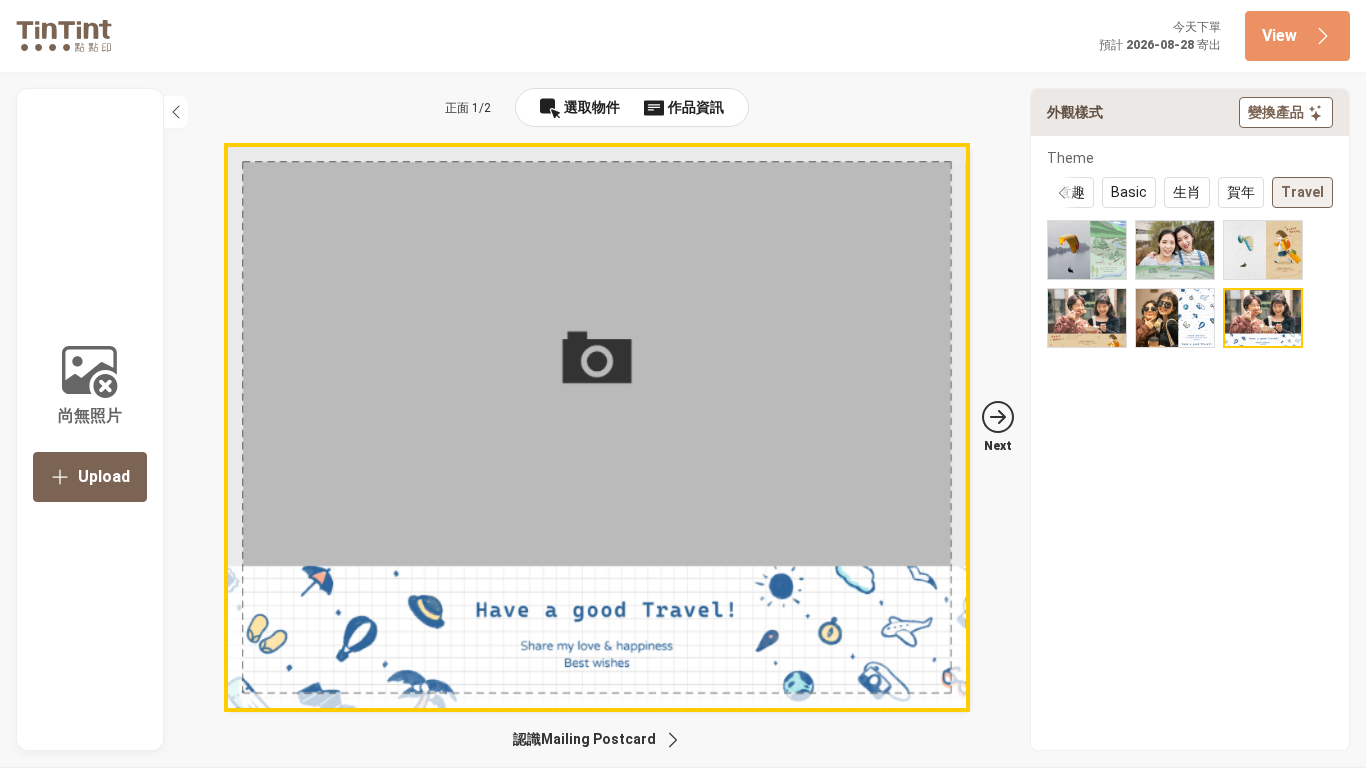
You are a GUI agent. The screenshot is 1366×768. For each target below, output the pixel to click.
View (1279, 35)
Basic (1129, 192)
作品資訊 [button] (696, 107)
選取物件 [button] (592, 107)
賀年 (1241, 192)
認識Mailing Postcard (584, 739)
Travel (1302, 192)
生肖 (1187, 192)
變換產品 (1276, 112)
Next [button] (998, 446)
